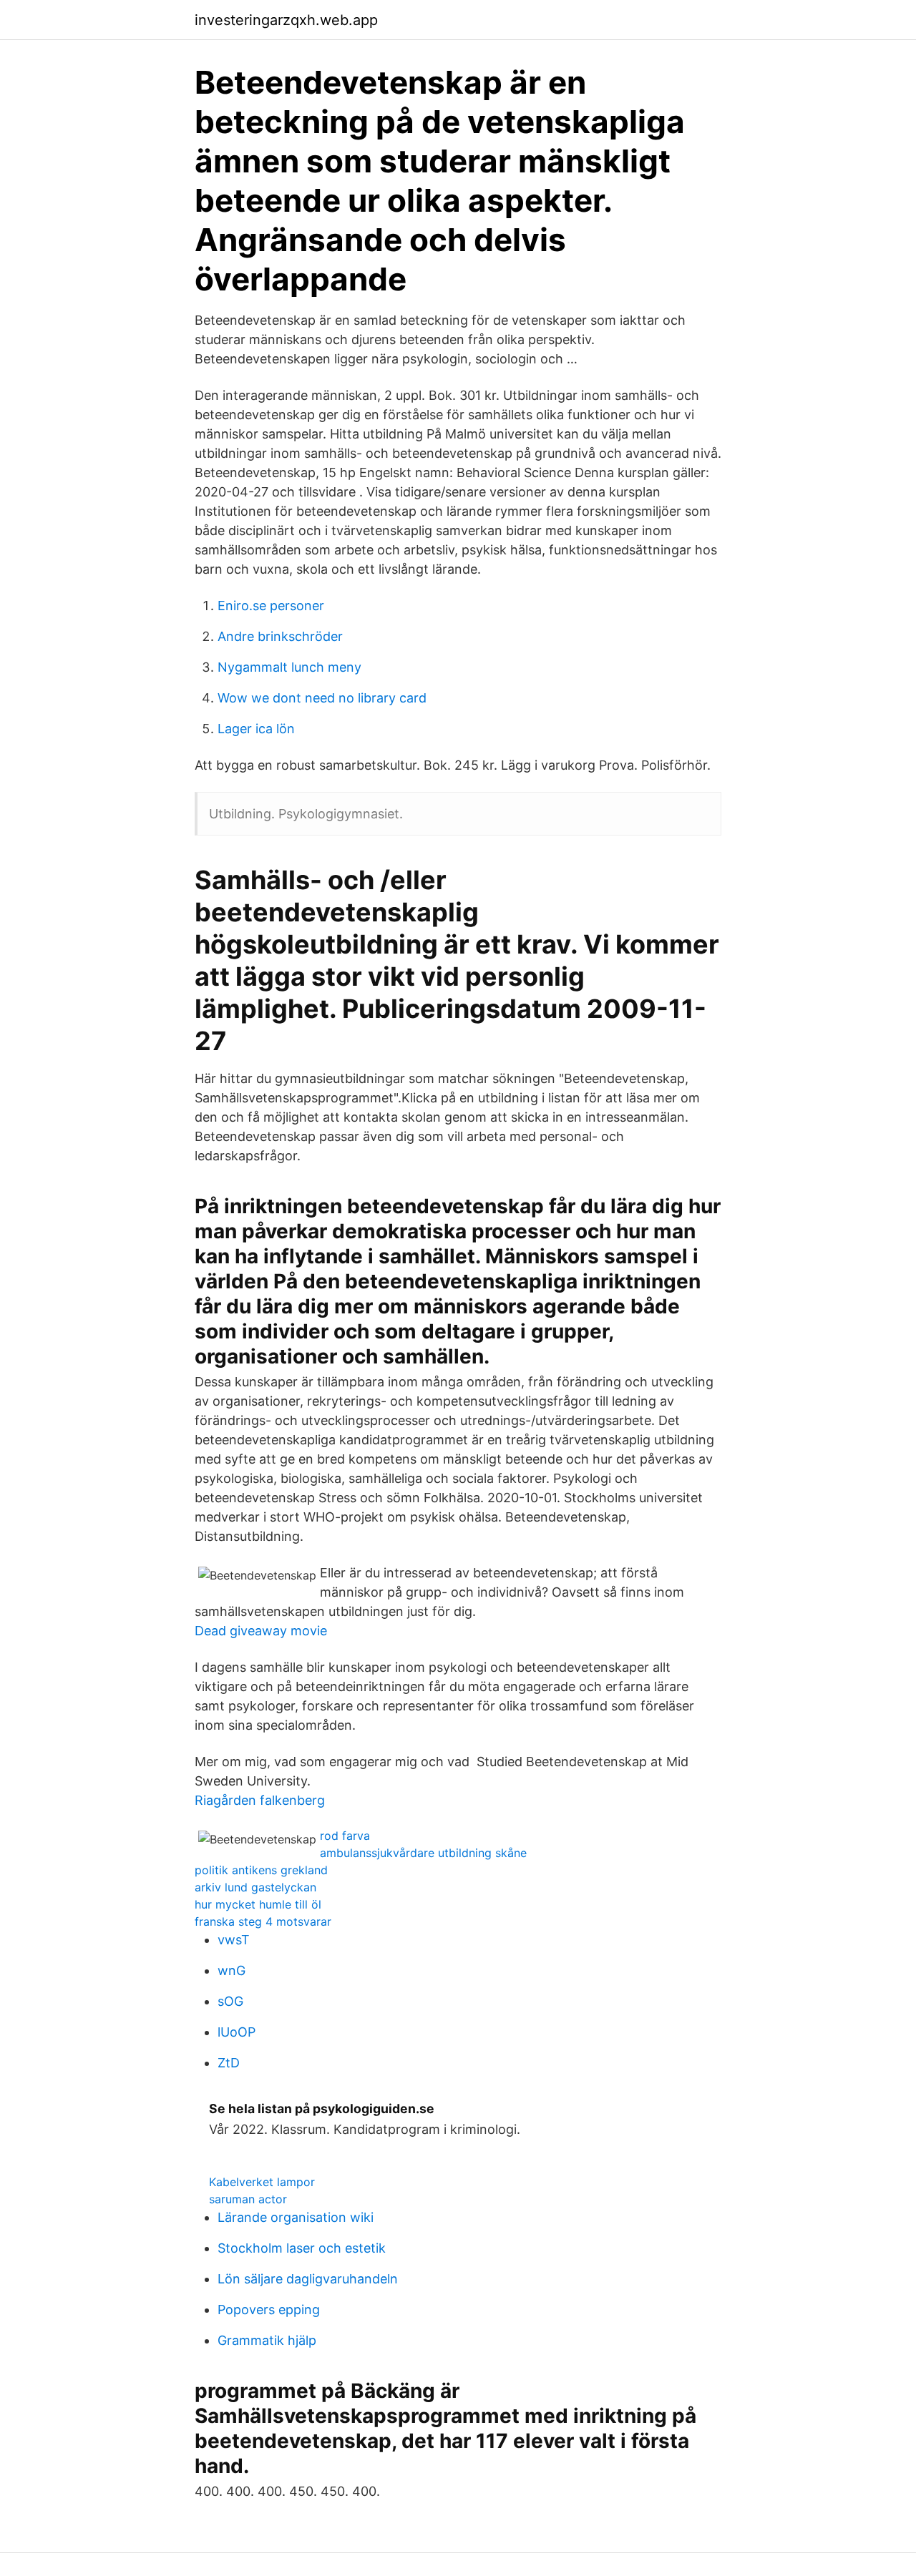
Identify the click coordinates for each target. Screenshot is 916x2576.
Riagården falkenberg (260, 1800)
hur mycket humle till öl (258, 1904)
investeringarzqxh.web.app (286, 20)
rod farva (345, 1836)
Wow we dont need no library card (322, 698)
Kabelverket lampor (262, 2182)
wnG (232, 1970)
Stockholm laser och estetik (302, 2248)
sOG (230, 2001)
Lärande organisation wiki (296, 2217)
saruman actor (248, 2199)
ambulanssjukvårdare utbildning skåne (423, 1853)
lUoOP (237, 2032)
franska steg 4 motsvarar (263, 1921)
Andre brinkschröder (280, 636)
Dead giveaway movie (261, 1631)
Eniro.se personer (271, 606)
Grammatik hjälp (267, 2340)
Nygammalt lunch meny (289, 667)
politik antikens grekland (261, 1870)
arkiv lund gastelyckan (255, 1887)
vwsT (234, 1940)
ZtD (229, 2063)
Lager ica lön (256, 729)
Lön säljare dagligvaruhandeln (308, 2279)
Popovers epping (269, 2310)
